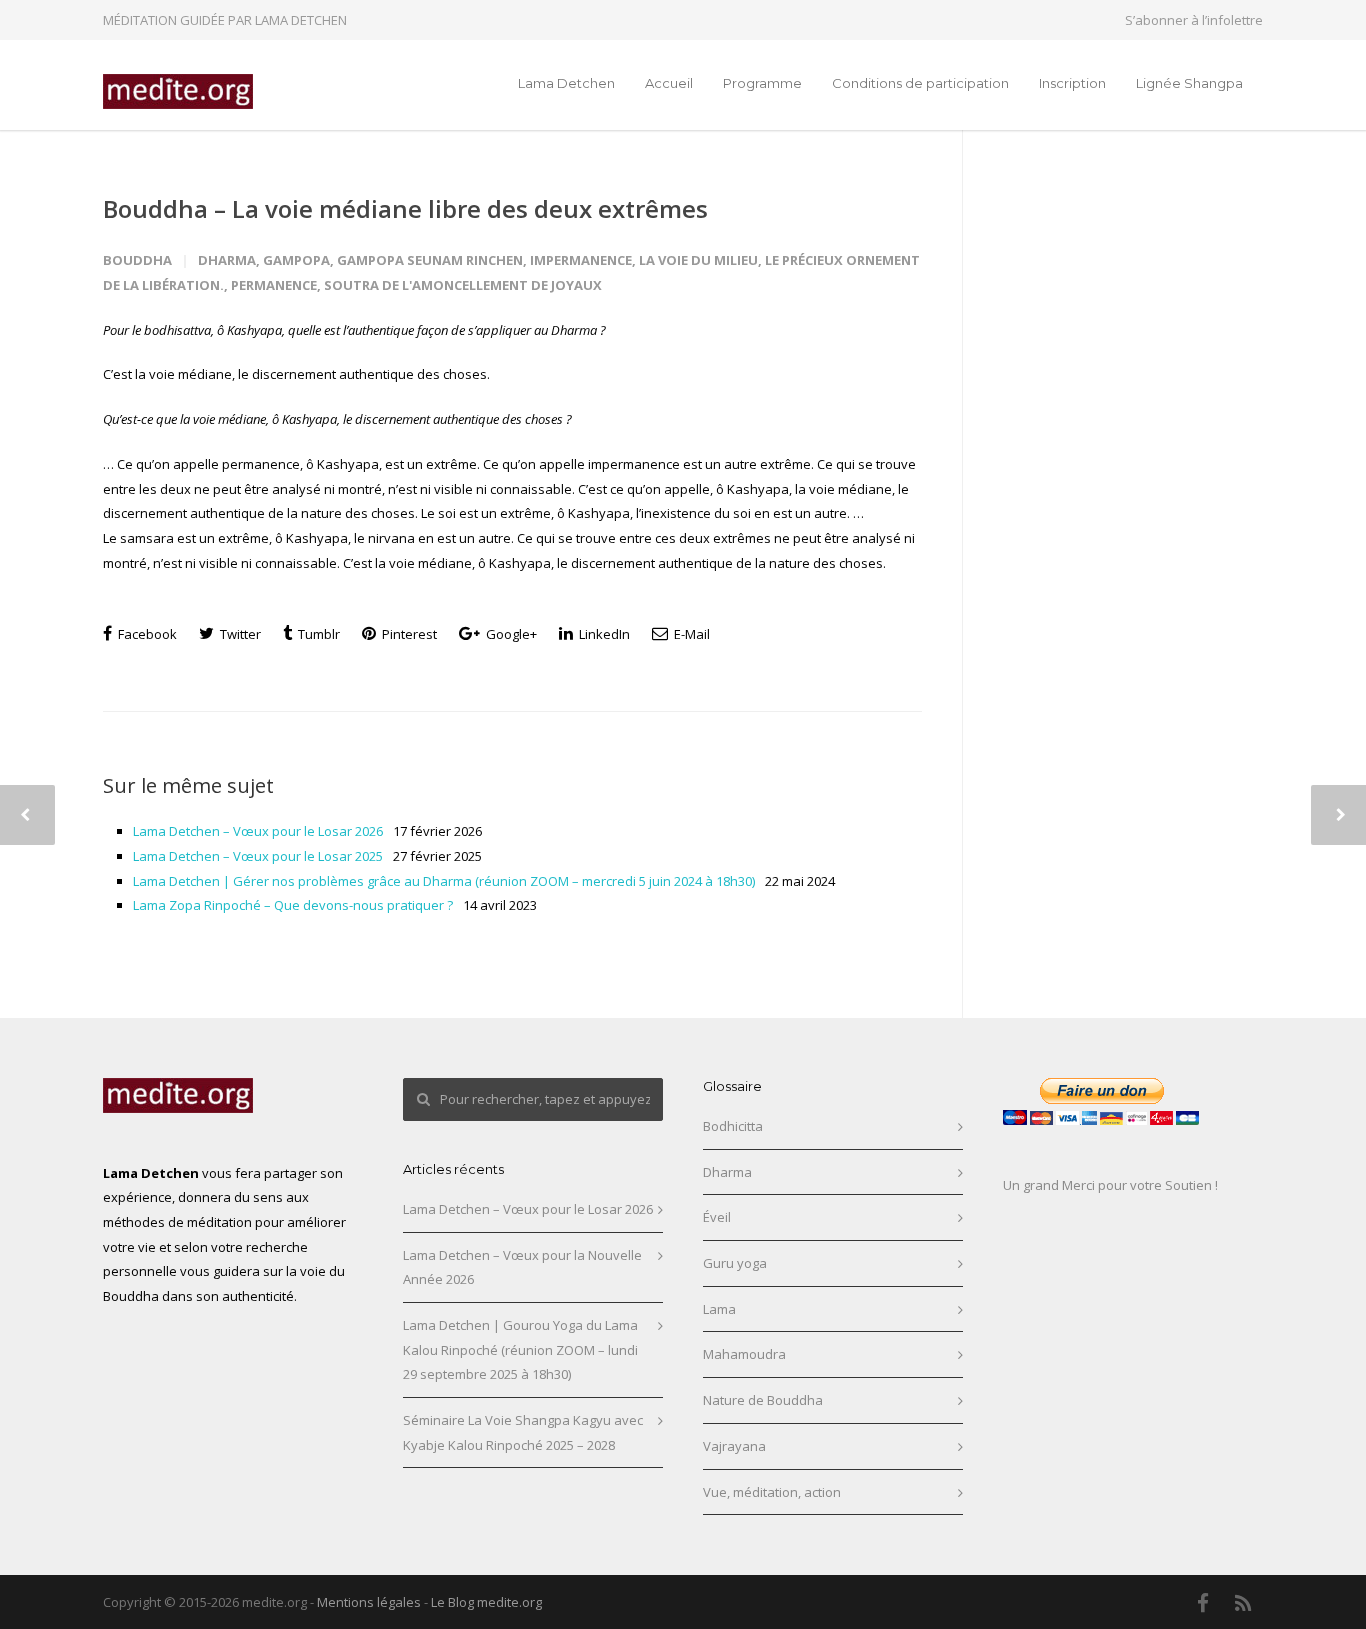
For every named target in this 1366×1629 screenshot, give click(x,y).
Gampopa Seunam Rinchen (430, 260)
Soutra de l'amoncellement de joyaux (463, 285)
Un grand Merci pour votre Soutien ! (1110, 1185)
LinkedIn (603, 634)
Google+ (510, 634)
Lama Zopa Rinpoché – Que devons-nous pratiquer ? (293, 905)
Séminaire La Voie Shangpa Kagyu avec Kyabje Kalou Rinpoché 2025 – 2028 (523, 1432)
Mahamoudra (744, 1354)
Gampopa (296, 260)
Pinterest (408, 634)
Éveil (717, 1217)
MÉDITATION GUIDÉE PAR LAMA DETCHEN (225, 20)
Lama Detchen (566, 83)
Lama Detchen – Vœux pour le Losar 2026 (258, 831)
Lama (719, 1309)
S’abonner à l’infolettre (1194, 20)
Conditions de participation (920, 83)
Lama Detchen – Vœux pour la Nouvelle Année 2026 (522, 1267)
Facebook (146, 634)
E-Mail (690, 634)
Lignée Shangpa (1189, 83)
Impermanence (581, 260)
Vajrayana (734, 1446)
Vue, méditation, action (772, 1492)
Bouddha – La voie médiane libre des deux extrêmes (405, 208)
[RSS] (1243, 1603)
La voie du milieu (698, 260)
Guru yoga (735, 1263)
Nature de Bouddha (763, 1400)
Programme (762, 83)
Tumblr (317, 634)
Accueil (669, 83)
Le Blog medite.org (486, 1602)
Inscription (1072, 83)
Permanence (274, 285)
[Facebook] (1203, 1603)
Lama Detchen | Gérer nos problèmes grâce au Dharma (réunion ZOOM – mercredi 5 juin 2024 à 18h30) (444, 881)
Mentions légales (369, 1602)
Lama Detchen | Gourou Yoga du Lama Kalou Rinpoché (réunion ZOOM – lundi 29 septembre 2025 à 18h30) (520, 1349)
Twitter (239, 634)
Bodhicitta (733, 1126)
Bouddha (137, 260)
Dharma (227, 260)
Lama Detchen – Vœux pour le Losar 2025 (258, 856)
